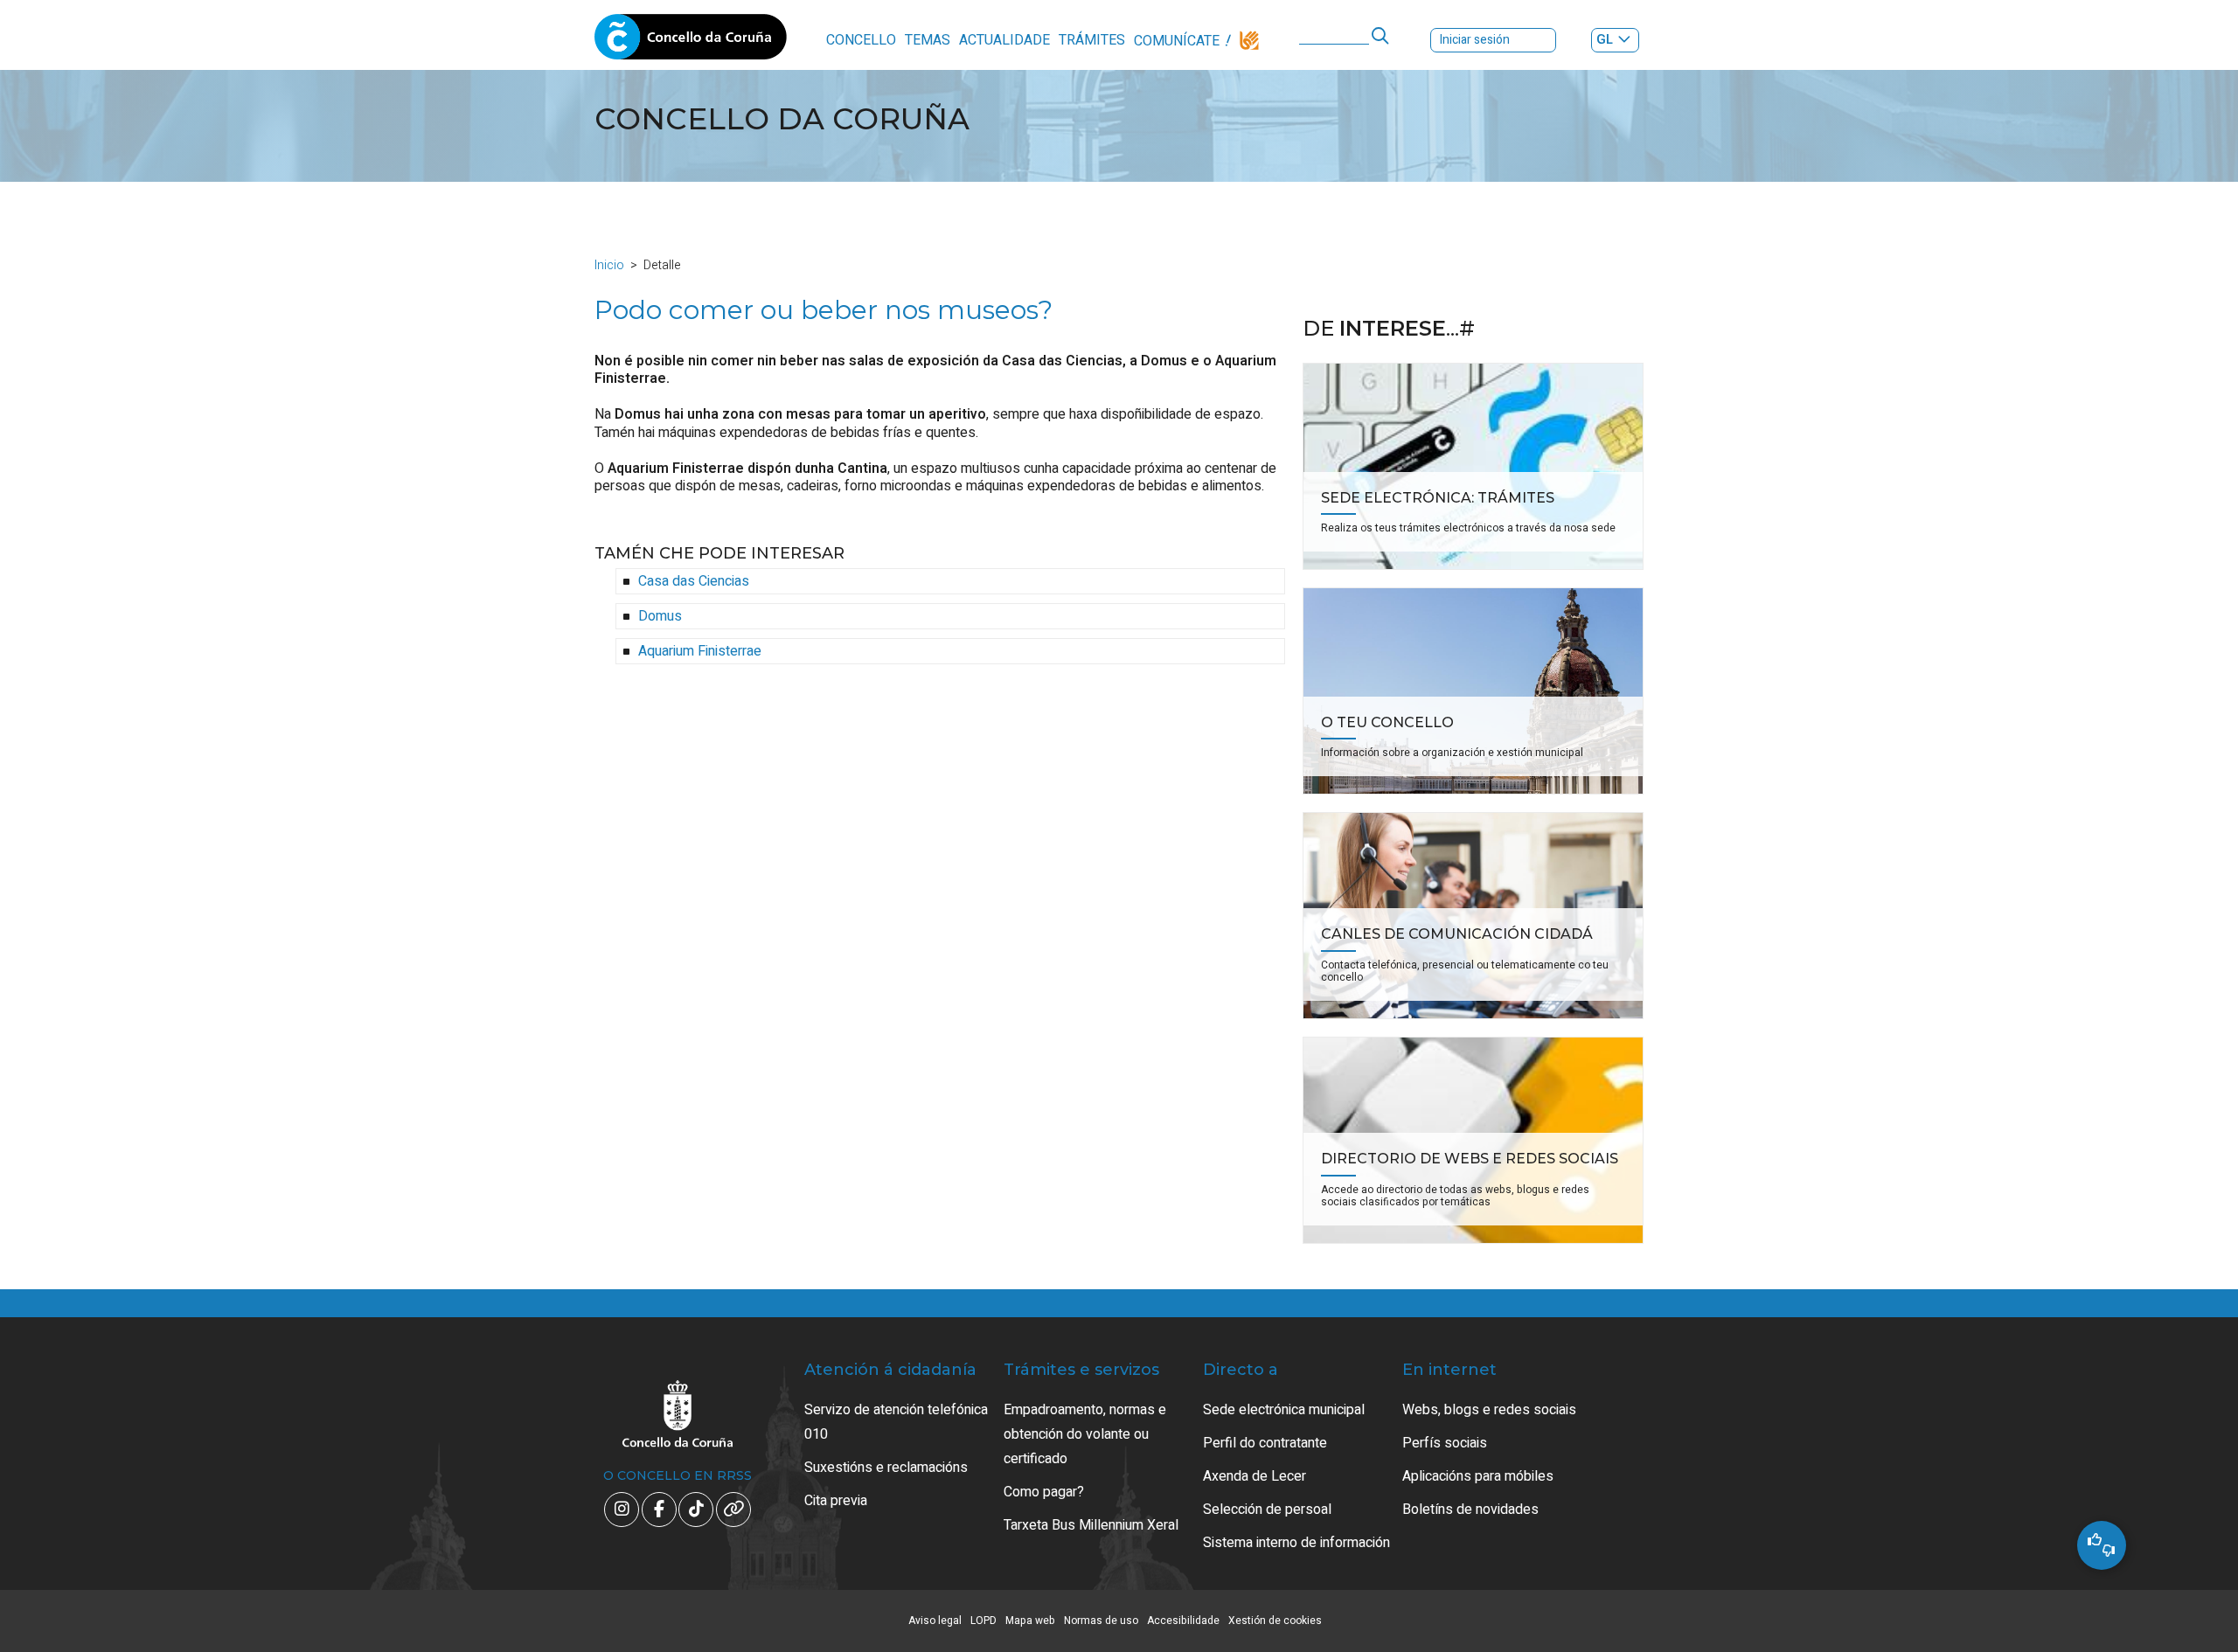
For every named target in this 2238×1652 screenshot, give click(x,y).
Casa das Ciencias (694, 581)
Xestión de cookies (1275, 1621)
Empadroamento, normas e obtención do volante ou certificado (1085, 1434)
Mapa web (1030, 1621)
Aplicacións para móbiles (1478, 1476)
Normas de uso (1101, 1621)
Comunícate (1177, 41)
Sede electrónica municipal (1284, 1410)
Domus (660, 616)
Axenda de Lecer (1255, 1476)
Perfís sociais (1445, 1443)
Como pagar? (1044, 1492)
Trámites (1092, 40)
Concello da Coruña (691, 42)
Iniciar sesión (1475, 40)
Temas (928, 40)
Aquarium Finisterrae (700, 651)
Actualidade (1004, 40)
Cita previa (836, 1501)
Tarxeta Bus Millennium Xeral (1091, 1525)
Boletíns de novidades (1470, 1510)
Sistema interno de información (1296, 1543)
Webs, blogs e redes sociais (1489, 1410)
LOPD (983, 1621)
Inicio (609, 265)
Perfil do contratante (1265, 1443)
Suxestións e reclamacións (886, 1468)
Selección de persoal (1267, 1510)
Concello (861, 40)
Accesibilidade (1183, 1621)
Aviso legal (935, 1621)
